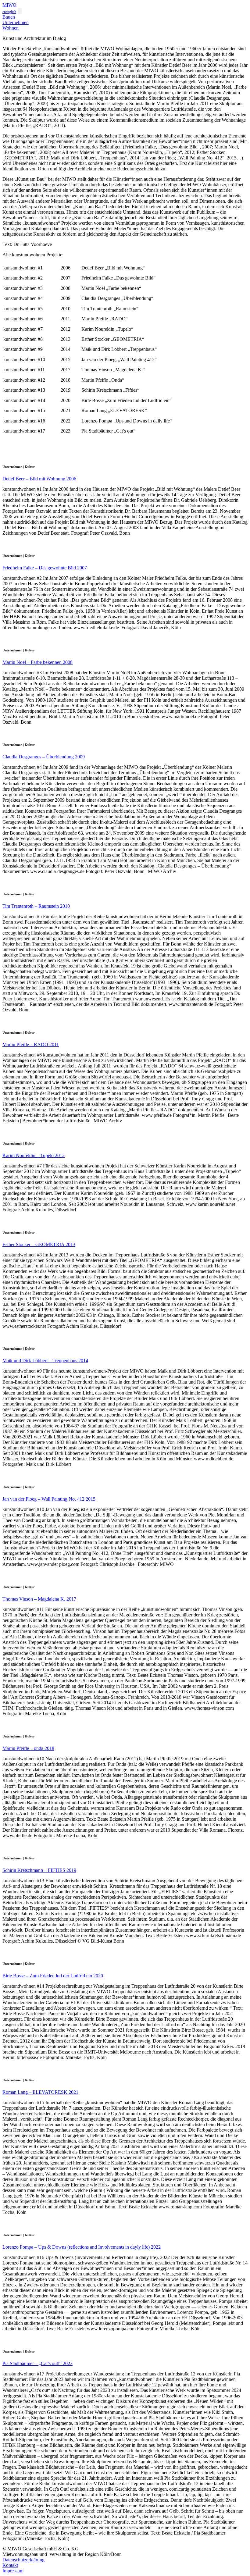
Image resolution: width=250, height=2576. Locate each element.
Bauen (9, 17)
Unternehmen (16, 22)
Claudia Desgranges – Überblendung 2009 (44, 757)
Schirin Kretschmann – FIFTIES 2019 (39, 1870)
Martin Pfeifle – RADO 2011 (31, 1044)
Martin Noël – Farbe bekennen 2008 (37, 662)
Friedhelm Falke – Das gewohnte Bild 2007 (45, 568)
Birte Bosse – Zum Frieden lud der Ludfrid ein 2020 (53, 1976)
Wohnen (11, 28)
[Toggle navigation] (20, 11)
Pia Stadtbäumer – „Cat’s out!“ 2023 (37, 2363)
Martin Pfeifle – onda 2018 (28, 1748)
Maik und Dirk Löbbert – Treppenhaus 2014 (45, 1361)
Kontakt (10, 2565)
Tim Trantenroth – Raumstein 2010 (36, 906)
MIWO (9, 5)
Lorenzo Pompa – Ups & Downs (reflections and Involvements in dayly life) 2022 (82, 2247)
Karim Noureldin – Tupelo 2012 (34, 1155)
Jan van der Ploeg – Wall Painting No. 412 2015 (49, 1499)
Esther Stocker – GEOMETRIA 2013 (39, 1244)
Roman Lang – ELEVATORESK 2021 (40, 2092)
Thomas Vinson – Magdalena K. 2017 (39, 1599)
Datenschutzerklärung (23, 2560)
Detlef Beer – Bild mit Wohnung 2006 (39, 479)
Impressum (13, 2571)
